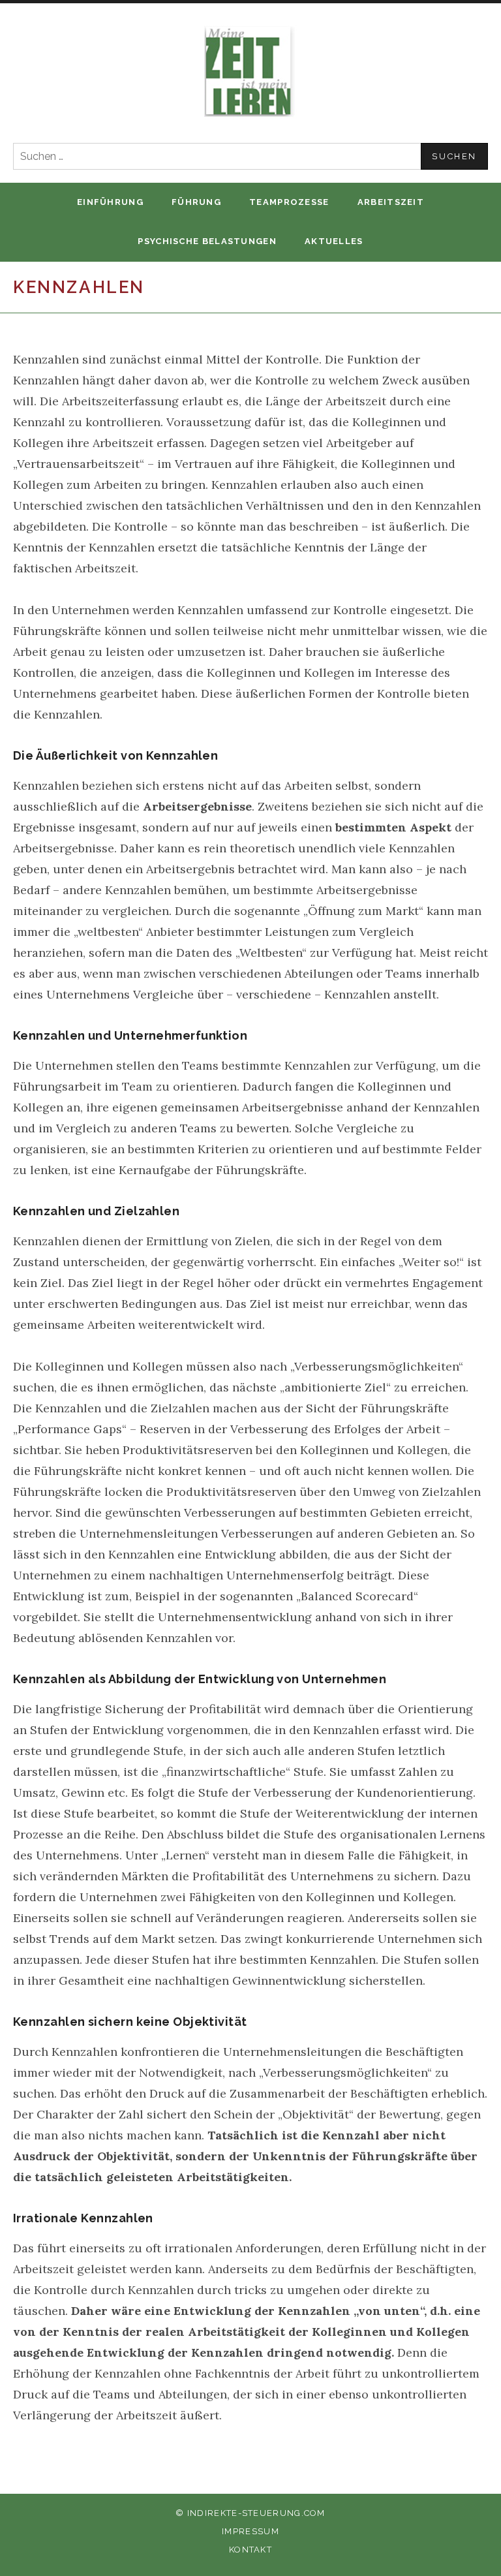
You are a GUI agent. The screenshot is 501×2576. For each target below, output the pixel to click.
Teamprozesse (289, 202)
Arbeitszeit (391, 202)
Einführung (110, 202)
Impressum (250, 2531)
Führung (196, 202)
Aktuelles (334, 241)
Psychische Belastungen (207, 241)
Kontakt (250, 2550)
